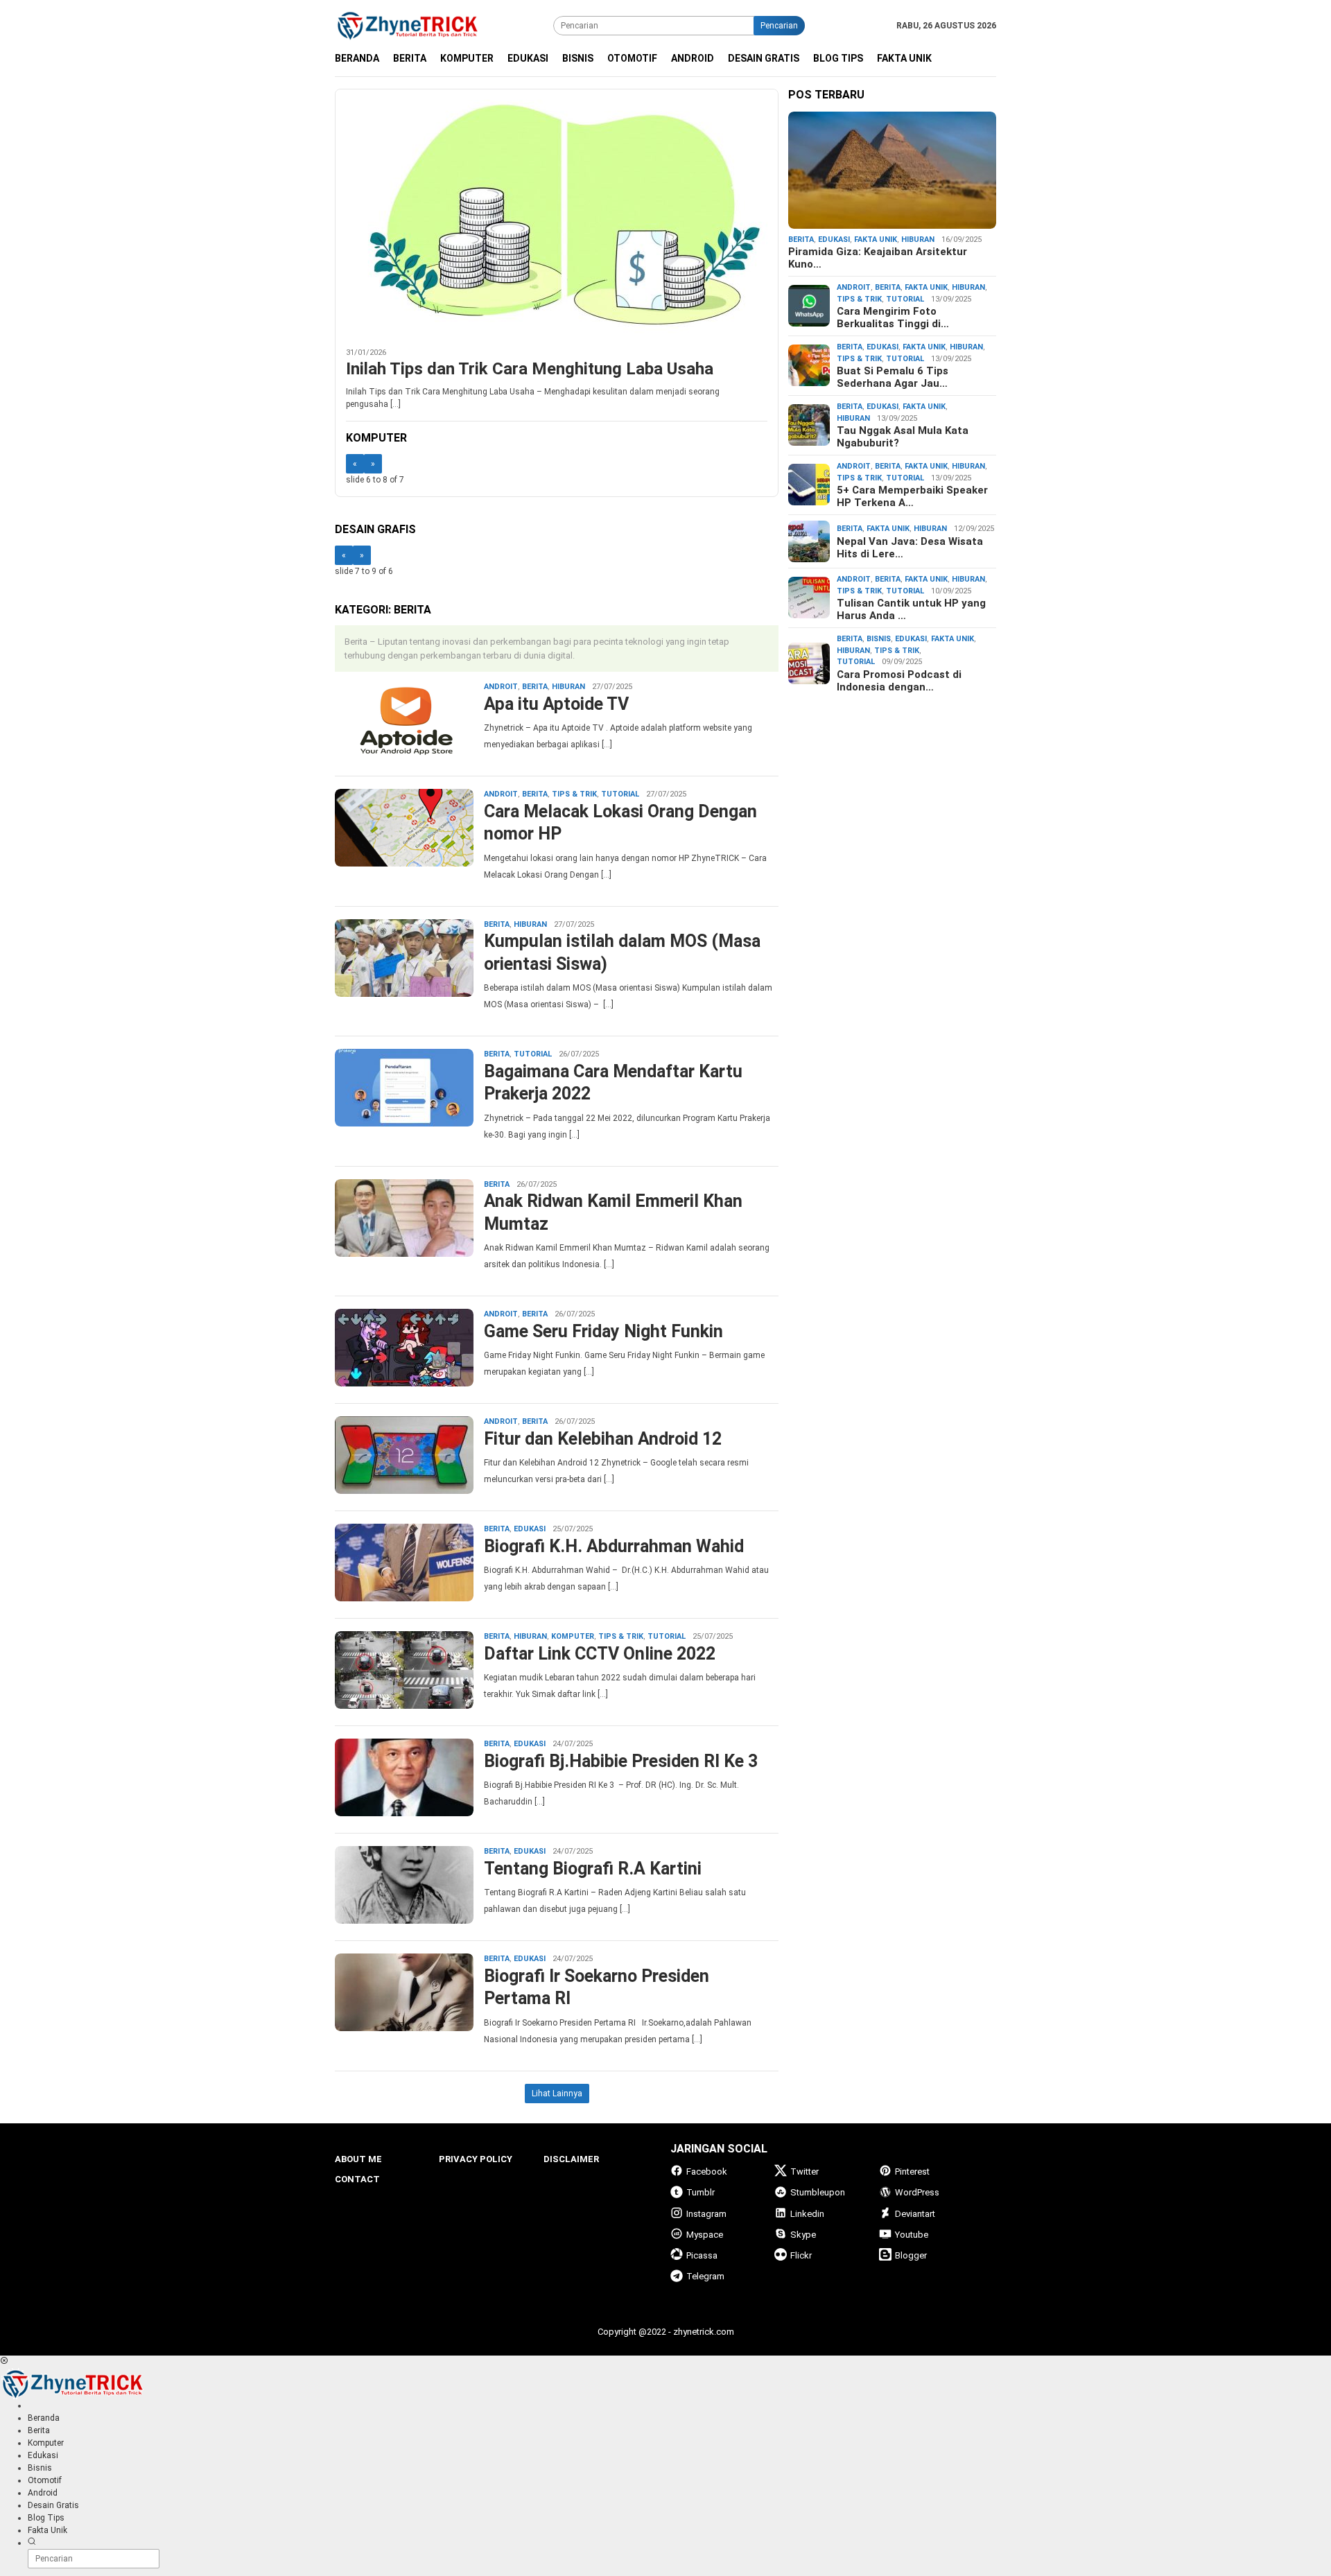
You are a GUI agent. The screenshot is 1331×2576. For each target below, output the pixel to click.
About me (358, 2159)
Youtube (912, 2235)
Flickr (801, 2255)
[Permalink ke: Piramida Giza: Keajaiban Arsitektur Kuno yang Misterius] (892, 171)
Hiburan (568, 687)
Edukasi (530, 1529)
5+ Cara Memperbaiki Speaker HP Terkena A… (912, 496)
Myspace (705, 2235)
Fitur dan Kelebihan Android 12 (603, 1439)
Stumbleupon (818, 2192)
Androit (501, 687)
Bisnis (879, 639)
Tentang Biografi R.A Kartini (593, 1869)
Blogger (911, 2255)
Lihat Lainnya (557, 2094)
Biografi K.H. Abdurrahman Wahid (614, 1546)
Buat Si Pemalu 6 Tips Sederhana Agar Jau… (893, 377)
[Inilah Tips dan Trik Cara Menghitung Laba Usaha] (557, 213)
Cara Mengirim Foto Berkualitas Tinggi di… (893, 317)
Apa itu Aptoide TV (556, 704)
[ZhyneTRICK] (408, 25)
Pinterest (912, 2172)
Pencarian (779, 26)
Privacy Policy (476, 2159)
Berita (535, 687)
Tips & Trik (574, 794)
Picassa (702, 2255)
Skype (803, 2235)
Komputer (573, 1636)
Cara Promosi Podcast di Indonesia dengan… (899, 680)
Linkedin (807, 2214)
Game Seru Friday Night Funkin (603, 1331)
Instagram (706, 2214)
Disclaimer (571, 2159)
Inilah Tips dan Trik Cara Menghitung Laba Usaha (530, 369)
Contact (357, 2179)
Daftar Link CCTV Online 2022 (600, 1654)
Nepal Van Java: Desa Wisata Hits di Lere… (910, 547)
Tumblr (701, 2192)
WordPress (917, 2192)
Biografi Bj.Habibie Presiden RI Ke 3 (621, 1761)
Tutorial (620, 794)
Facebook (707, 2172)
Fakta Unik (876, 239)
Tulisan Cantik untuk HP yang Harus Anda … (911, 609)
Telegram (705, 2276)
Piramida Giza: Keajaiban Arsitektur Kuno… (878, 258)
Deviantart (915, 2214)
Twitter (804, 2172)
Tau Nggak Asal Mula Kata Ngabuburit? (903, 437)
